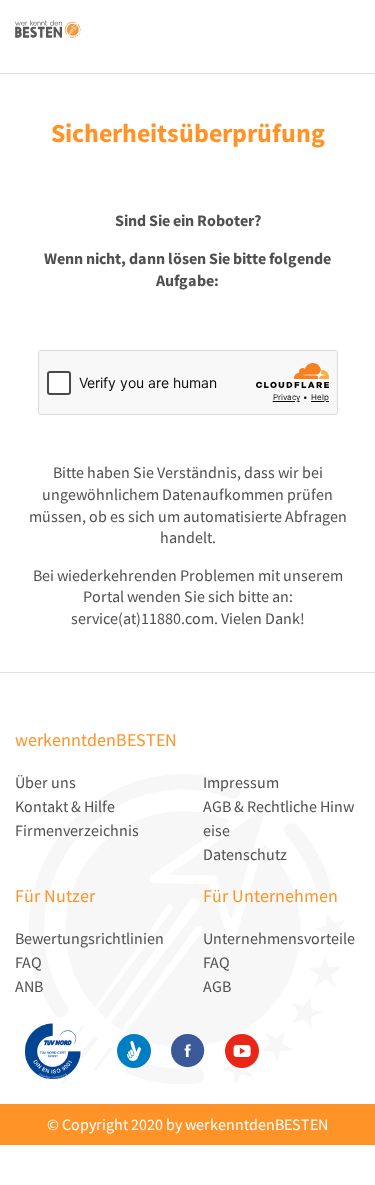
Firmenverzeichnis (77, 830)
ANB (29, 986)
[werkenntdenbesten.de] (48, 23)
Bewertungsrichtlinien (89, 938)
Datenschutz (245, 854)
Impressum (241, 782)
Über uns (45, 782)
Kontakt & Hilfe (65, 806)
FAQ (28, 962)
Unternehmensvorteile (279, 938)
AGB (217, 986)
